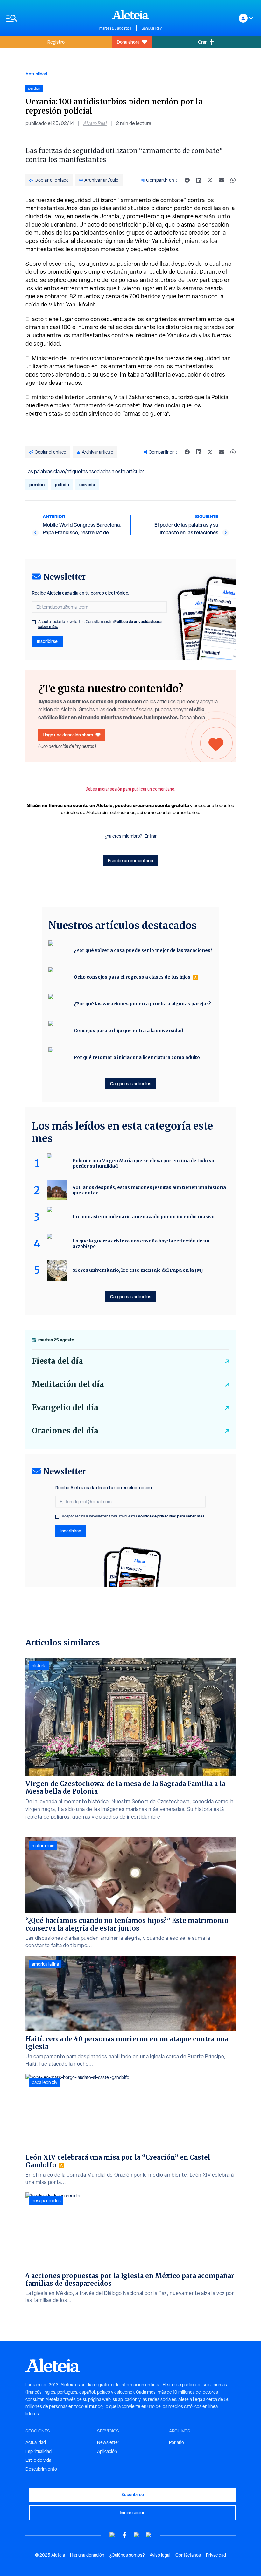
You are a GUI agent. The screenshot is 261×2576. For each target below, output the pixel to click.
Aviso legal (160, 2555)
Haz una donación (87, 2555)
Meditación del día (68, 1384)
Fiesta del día (57, 1361)
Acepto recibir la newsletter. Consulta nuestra (100, 624)
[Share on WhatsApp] (233, 180)
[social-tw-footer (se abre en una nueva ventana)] (137, 2535)
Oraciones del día (65, 1431)
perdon (37, 485)
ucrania (87, 485)
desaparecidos (46, 2201)
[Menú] (50, 18)
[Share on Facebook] (187, 180)
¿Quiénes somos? (127, 2555)
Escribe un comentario (130, 860)
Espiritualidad (39, 2451)
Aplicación (107, 2451)
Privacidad (216, 2555)
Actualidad (36, 74)
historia (39, 1666)
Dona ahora (128, 42)
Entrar (151, 836)
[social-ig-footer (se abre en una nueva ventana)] (149, 2535)
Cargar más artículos (131, 1084)
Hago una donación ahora (68, 735)
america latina (45, 1964)
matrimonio (43, 1846)
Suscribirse (133, 2494)
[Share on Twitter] (210, 180)
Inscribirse (47, 641)
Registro (56, 42)
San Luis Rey (152, 28)
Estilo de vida (38, 2460)
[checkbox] (34, 622)
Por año (176, 2442)
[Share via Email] (222, 180)
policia (62, 485)
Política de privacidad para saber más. (172, 1516)
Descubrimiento (41, 2469)
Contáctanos (188, 2555)
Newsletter (108, 2442)
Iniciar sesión (133, 2513)
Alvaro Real (95, 123)
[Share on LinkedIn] (199, 180)
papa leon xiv (45, 2082)
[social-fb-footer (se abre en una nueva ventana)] (124, 2535)
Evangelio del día (65, 1408)
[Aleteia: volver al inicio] (130, 15)
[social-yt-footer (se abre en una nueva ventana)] (112, 2535)
